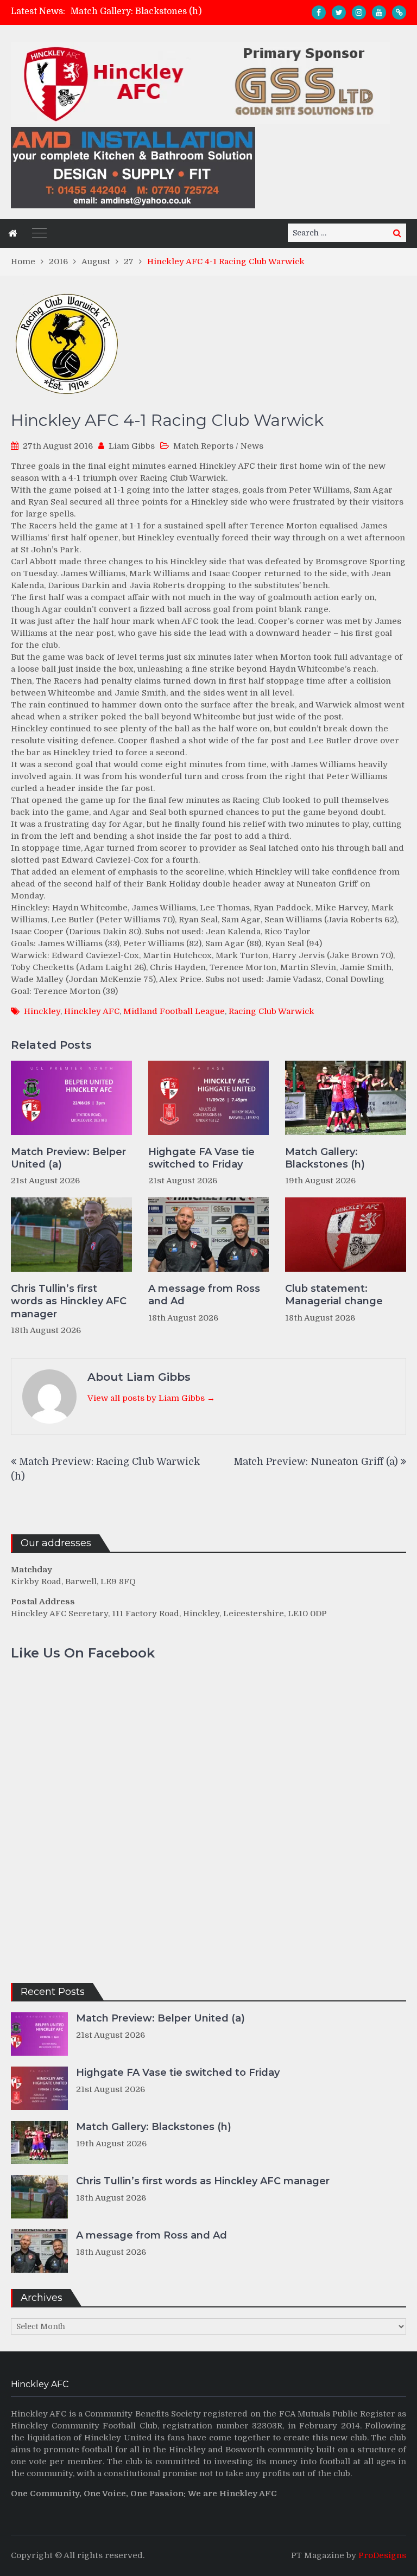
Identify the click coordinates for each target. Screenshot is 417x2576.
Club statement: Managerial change (334, 1295)
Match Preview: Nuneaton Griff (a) (316, 1462)
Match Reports (203, 446)
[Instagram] (359, 12)
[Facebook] (319, 12)
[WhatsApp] (399, 12)
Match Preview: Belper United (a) (68, 1158)
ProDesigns (382, 2555)
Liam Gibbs (132, 446)
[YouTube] (379, 12)
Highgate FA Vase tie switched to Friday (201, 1158)
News (252, 446)
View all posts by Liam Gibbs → (151, 1398)
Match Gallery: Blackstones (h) (136, 11)
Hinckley (42, 1011)
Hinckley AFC (92, 1011)
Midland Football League (174, 1011)
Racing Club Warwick (271, 1011)
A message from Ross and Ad (204, 1295)
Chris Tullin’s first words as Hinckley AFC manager (69, 1301)
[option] (159, 11)
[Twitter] (339, 12)
